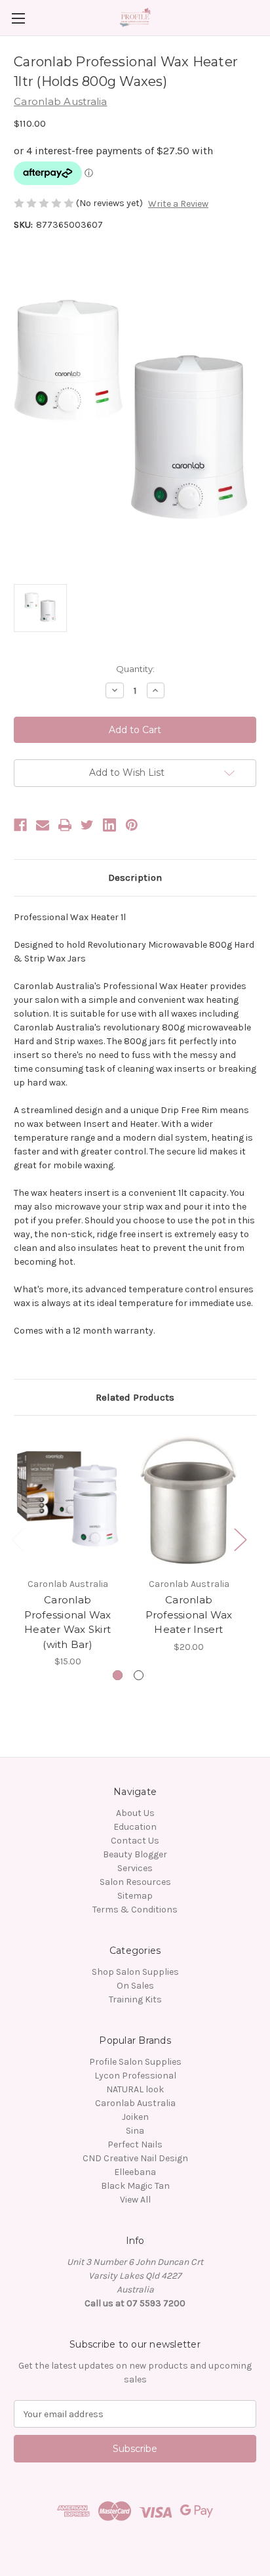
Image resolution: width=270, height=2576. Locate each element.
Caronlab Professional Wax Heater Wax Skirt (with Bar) (68, 1622)
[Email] (43, 825)
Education (135, 1827)
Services (135, 1868)
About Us (135, 1813)
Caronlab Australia (135, 2103)
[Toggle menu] (18, 18)
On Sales (135, 1986)
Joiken (135, 2117)
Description (135, 877)
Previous (17, 1539)
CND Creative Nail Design (135, 2158)
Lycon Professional (135, 2076)
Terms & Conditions (135, 1910)
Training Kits (135, 1999)
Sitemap (135, 1896)
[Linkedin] (109, 825)
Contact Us (135, 1841)
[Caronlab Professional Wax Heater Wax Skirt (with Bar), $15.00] (67, 1500)
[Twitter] (87, 825)
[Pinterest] (132, 825)
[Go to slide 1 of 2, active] (118, 1675)
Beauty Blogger (135, 1854)
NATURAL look (135, 2089)
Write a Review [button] (178, 204)
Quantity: (135, 669)
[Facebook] (20, 825)
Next (240, 1539)
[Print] (65, 825)
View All (135, 2200)
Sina (135, 2131)
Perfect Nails (135, 2144)
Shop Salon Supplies (135, 1972)
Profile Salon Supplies (135, 2062)
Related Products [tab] (135, 1397)
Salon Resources (135, 1882)
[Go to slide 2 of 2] (139, 1675)
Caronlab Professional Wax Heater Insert (189, 1615)
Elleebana (135, 2172)
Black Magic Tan (135, 2186)
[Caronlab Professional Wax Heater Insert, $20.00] (189, 1500)
